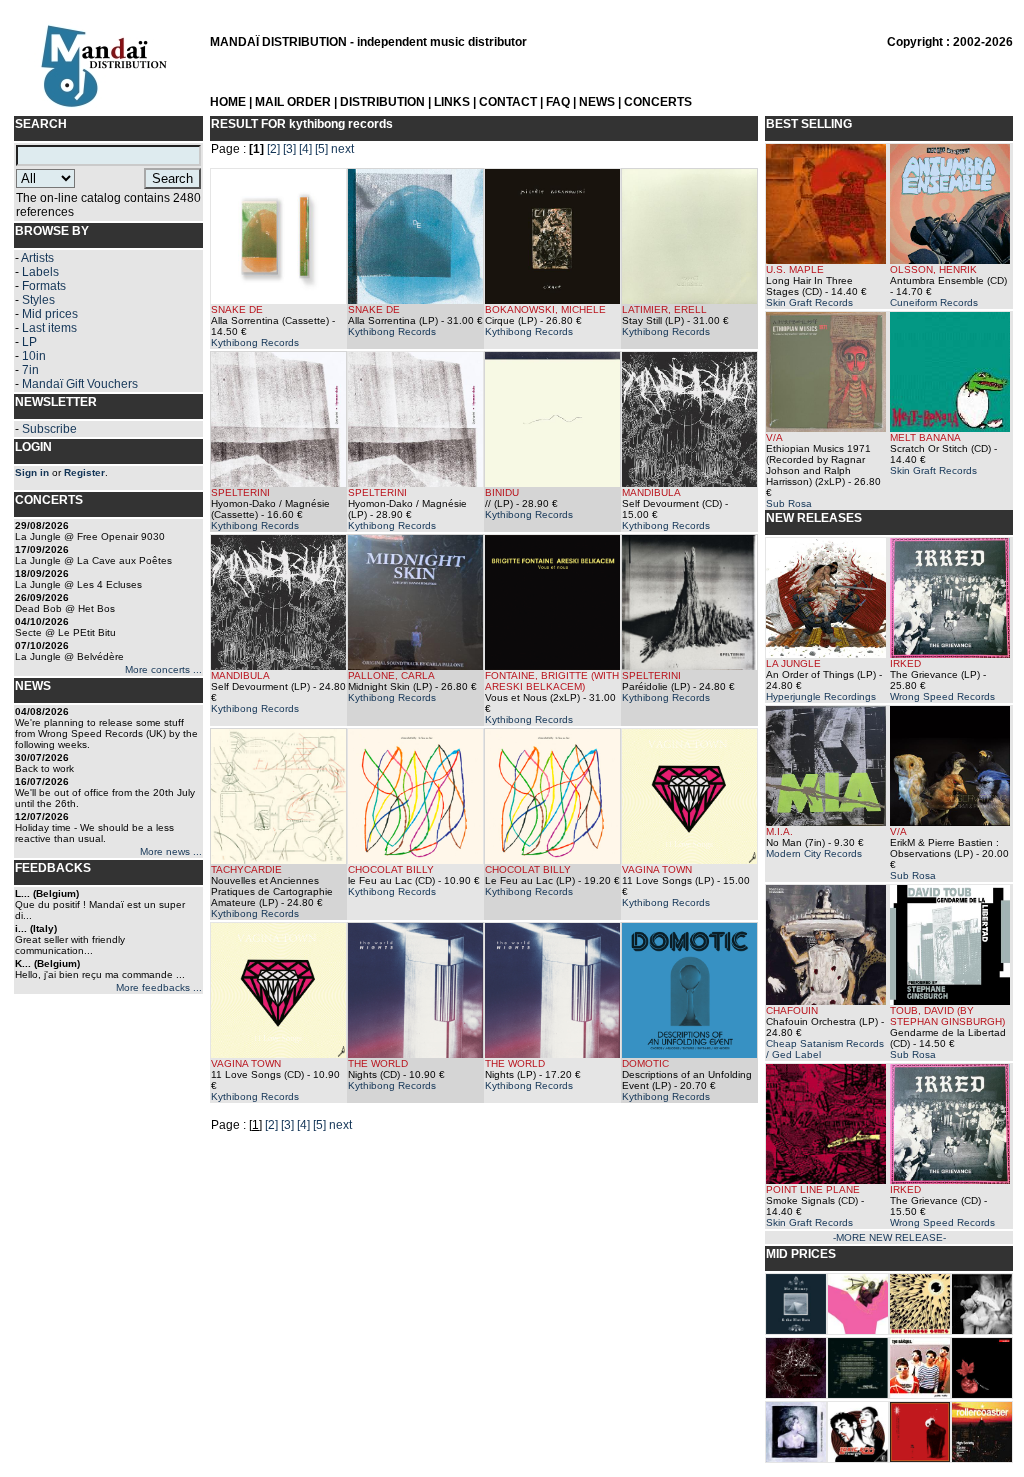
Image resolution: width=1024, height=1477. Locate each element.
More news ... (171, 851)
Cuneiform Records (934, 302)
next (342, 149)
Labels (40, 272)
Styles (38, 300)
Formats (44, 286)
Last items (49, 328)
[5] (321, 149)
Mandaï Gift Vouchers (80, 384)
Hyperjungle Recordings (821, 696)
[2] (273, 149)
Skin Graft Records (809, 302)
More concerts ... (163, 669)
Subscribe (49, 429)
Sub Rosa (789, 503)
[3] (289, 149)
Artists (37, 258)
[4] (305, 149)
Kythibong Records (255, 342)
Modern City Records (814, 853)
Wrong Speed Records (942, 696)
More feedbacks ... (159, 987)
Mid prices (50, 314)
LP (29, 342)
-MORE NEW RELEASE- (889, 1237)
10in (34, 356)
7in (30, 370)
